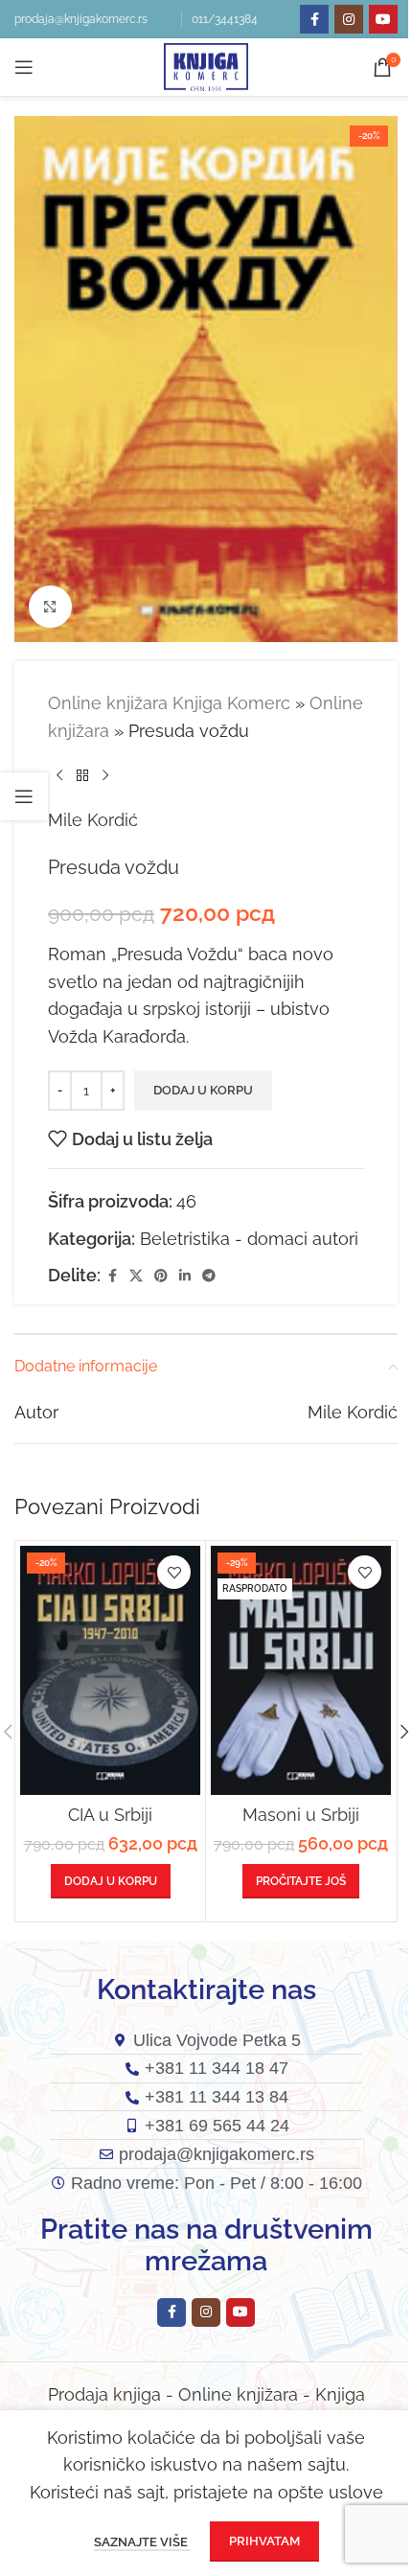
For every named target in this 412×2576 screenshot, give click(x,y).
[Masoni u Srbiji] (301, 1670)
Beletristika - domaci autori (249, 1239)
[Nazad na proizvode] (82, 776)
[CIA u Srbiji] (110, 1670)
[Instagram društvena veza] (349, 19)
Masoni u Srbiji (301, 1815)
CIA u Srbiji (110, 1815)
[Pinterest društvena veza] (161, 1276)
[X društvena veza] (136, 1276)
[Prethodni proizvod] (59, 776)
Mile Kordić (93, 820)
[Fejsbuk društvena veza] (314, 19)
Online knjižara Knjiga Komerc (169, 703)
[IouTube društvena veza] (383, 19)
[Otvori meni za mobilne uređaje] (24, 67)
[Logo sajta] (206, 66)
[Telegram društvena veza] (209, 1276)
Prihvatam (264, 2541)
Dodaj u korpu (203, 1090)
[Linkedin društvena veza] (185, 1276)
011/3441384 (225, 19)
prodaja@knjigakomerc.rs (81, 19)
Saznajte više (142, 2542)
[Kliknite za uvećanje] (50, 607)
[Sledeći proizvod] (105, 776)
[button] (111, 1881)
